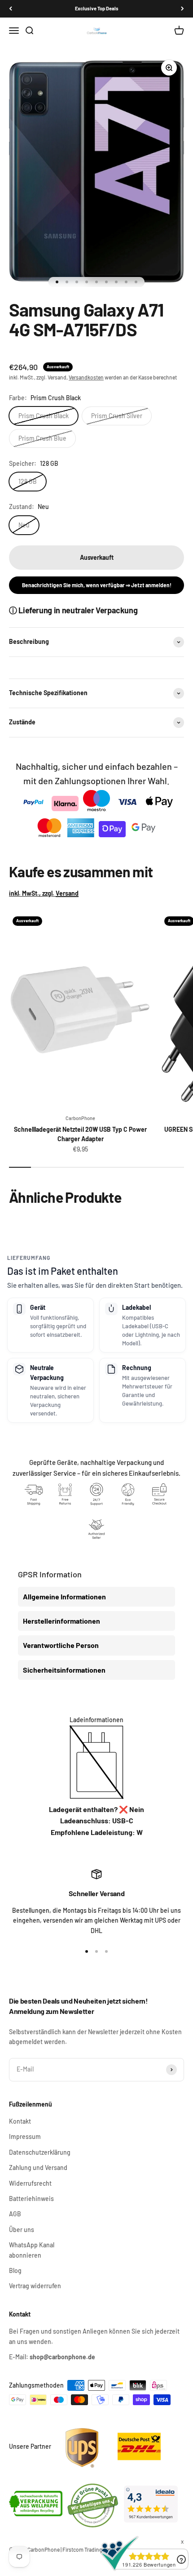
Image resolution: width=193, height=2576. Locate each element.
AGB (15, 2214)
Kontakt (20, 2121)
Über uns (22, 2230)
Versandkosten (86, 377)
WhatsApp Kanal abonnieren (32, 2250)
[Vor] (182, 9)
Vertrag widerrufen (35, 2286)
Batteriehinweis (31, 2199)
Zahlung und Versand (38, 2168)
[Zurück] (11, 9)
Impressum (25, 2136)
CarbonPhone (80, 1118)
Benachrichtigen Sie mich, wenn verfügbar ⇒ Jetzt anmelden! (97, 585)
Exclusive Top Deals (97, 8)
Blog (15, 2270)
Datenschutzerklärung (40, 2152)
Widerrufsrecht (30, 2183)
